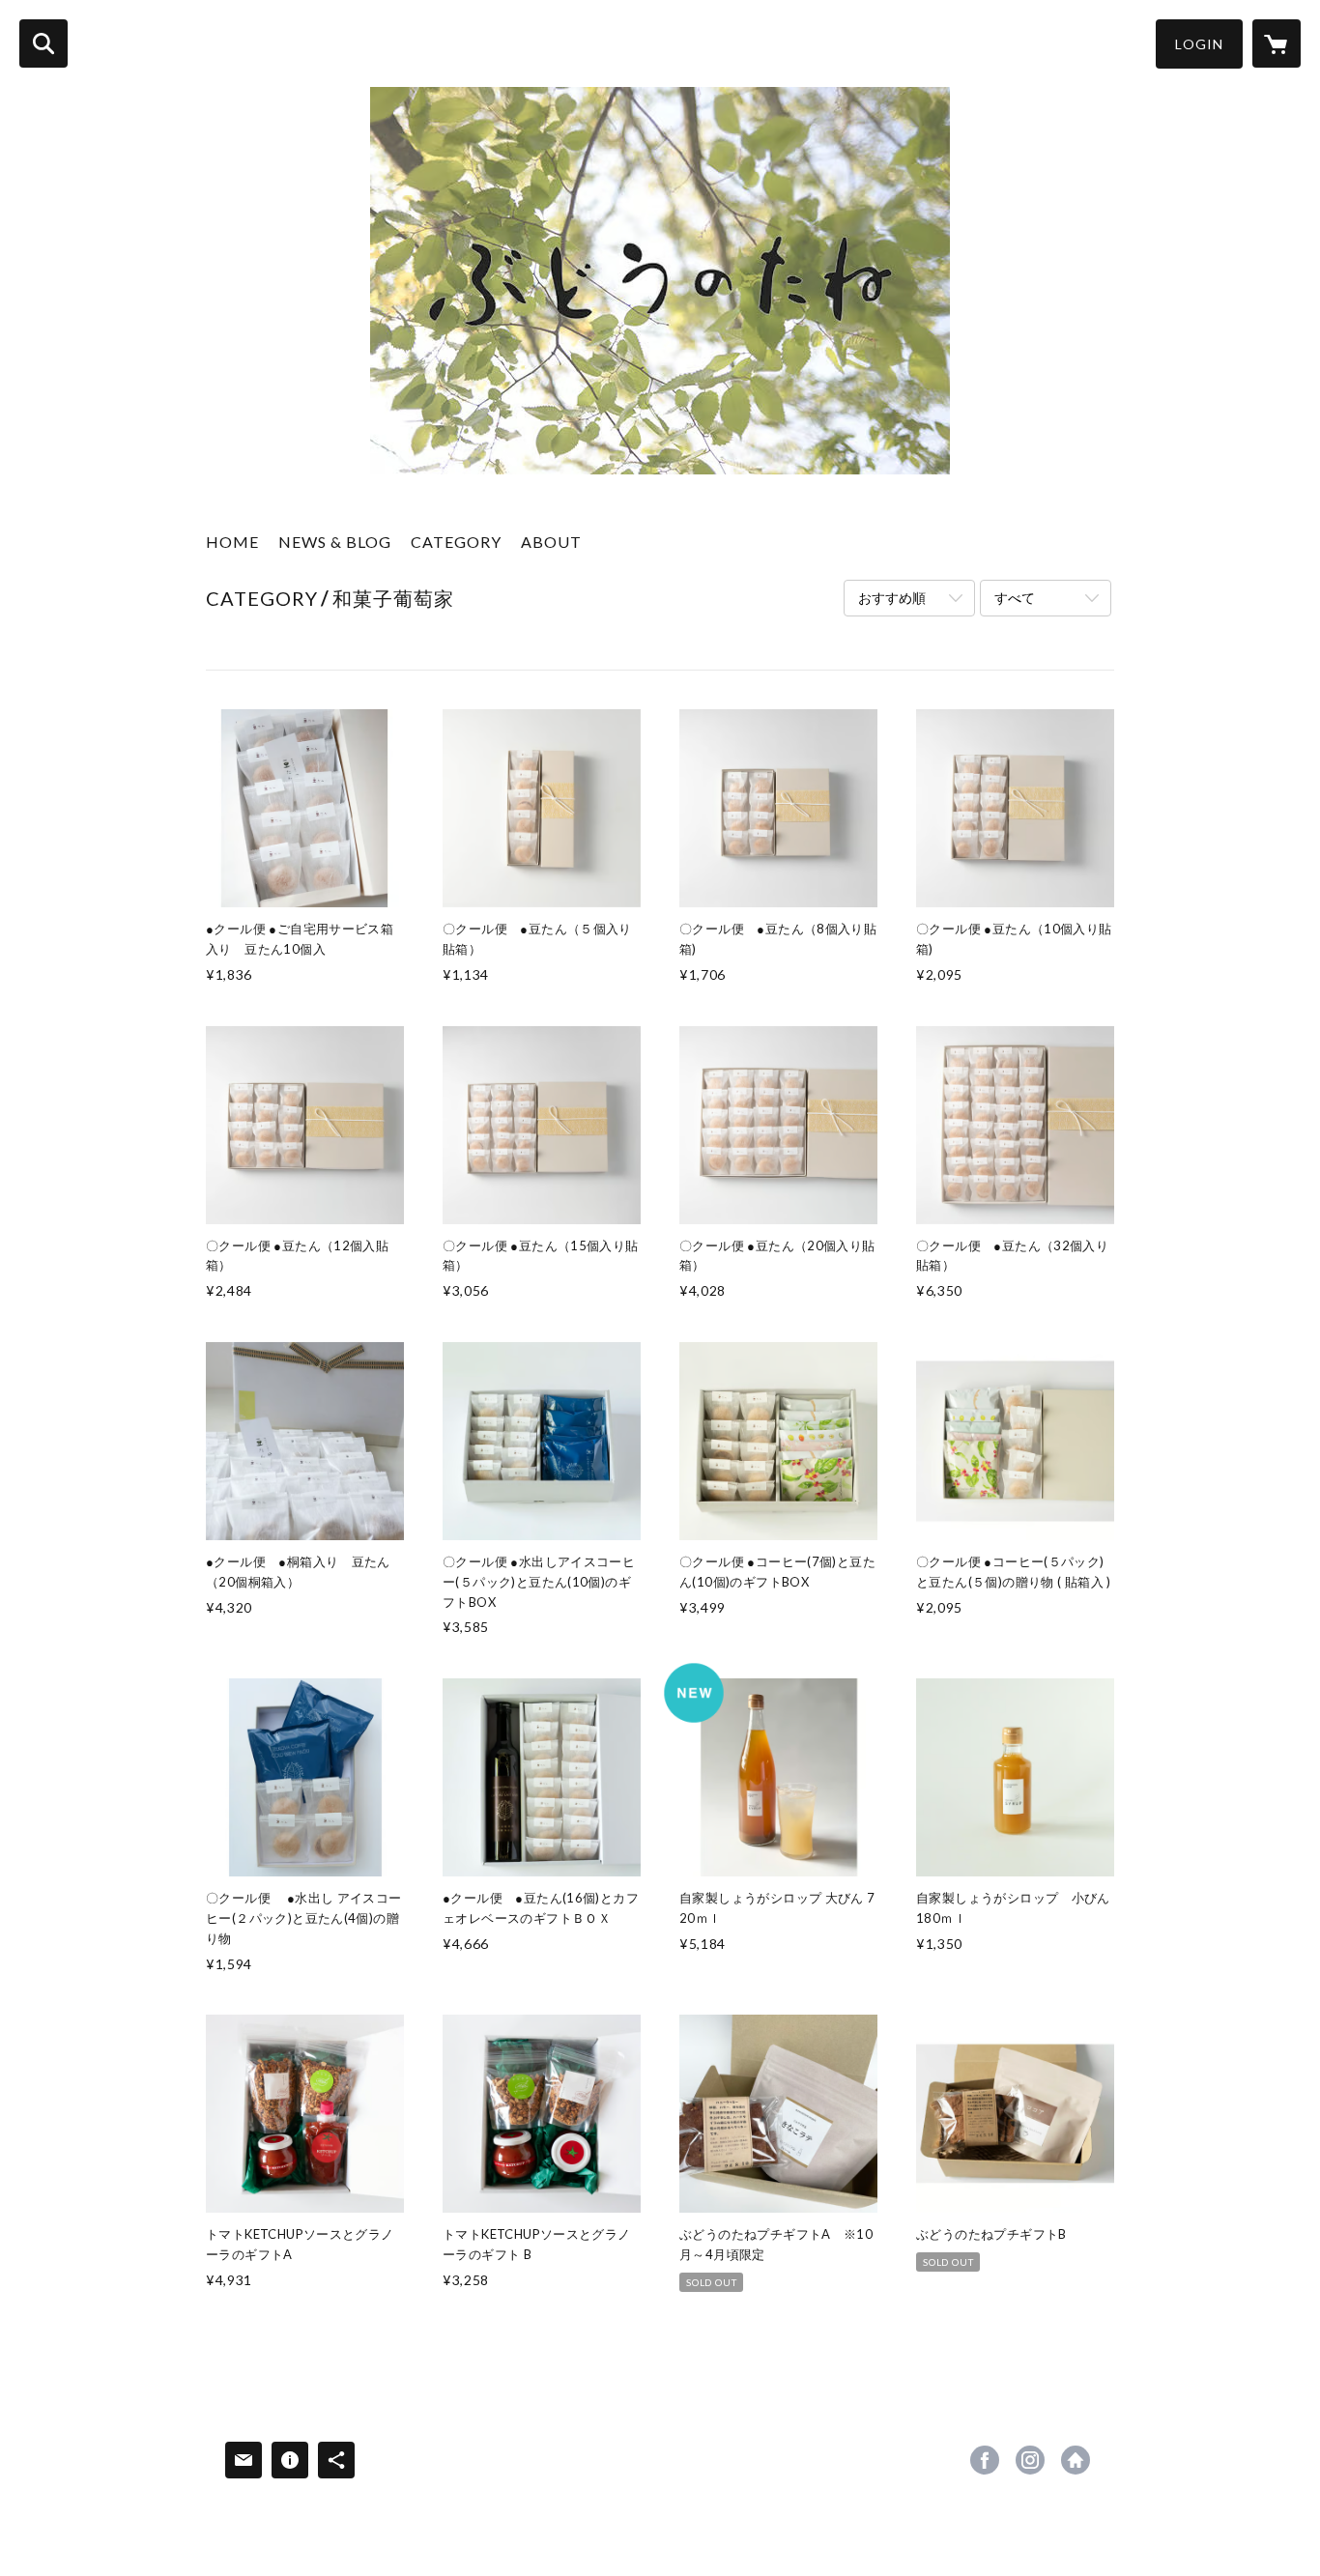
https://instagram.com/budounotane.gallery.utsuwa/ (1030, 2460)
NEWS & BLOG (335, 542)
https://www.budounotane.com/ (1076, 2460)
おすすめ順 (892, 598)
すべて (1015, 598)
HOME (232, 542)
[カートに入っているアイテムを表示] (1277, 43)
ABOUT (551, 542)
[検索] (43, 43)
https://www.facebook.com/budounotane (985, 2460)
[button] (1199, 44)
